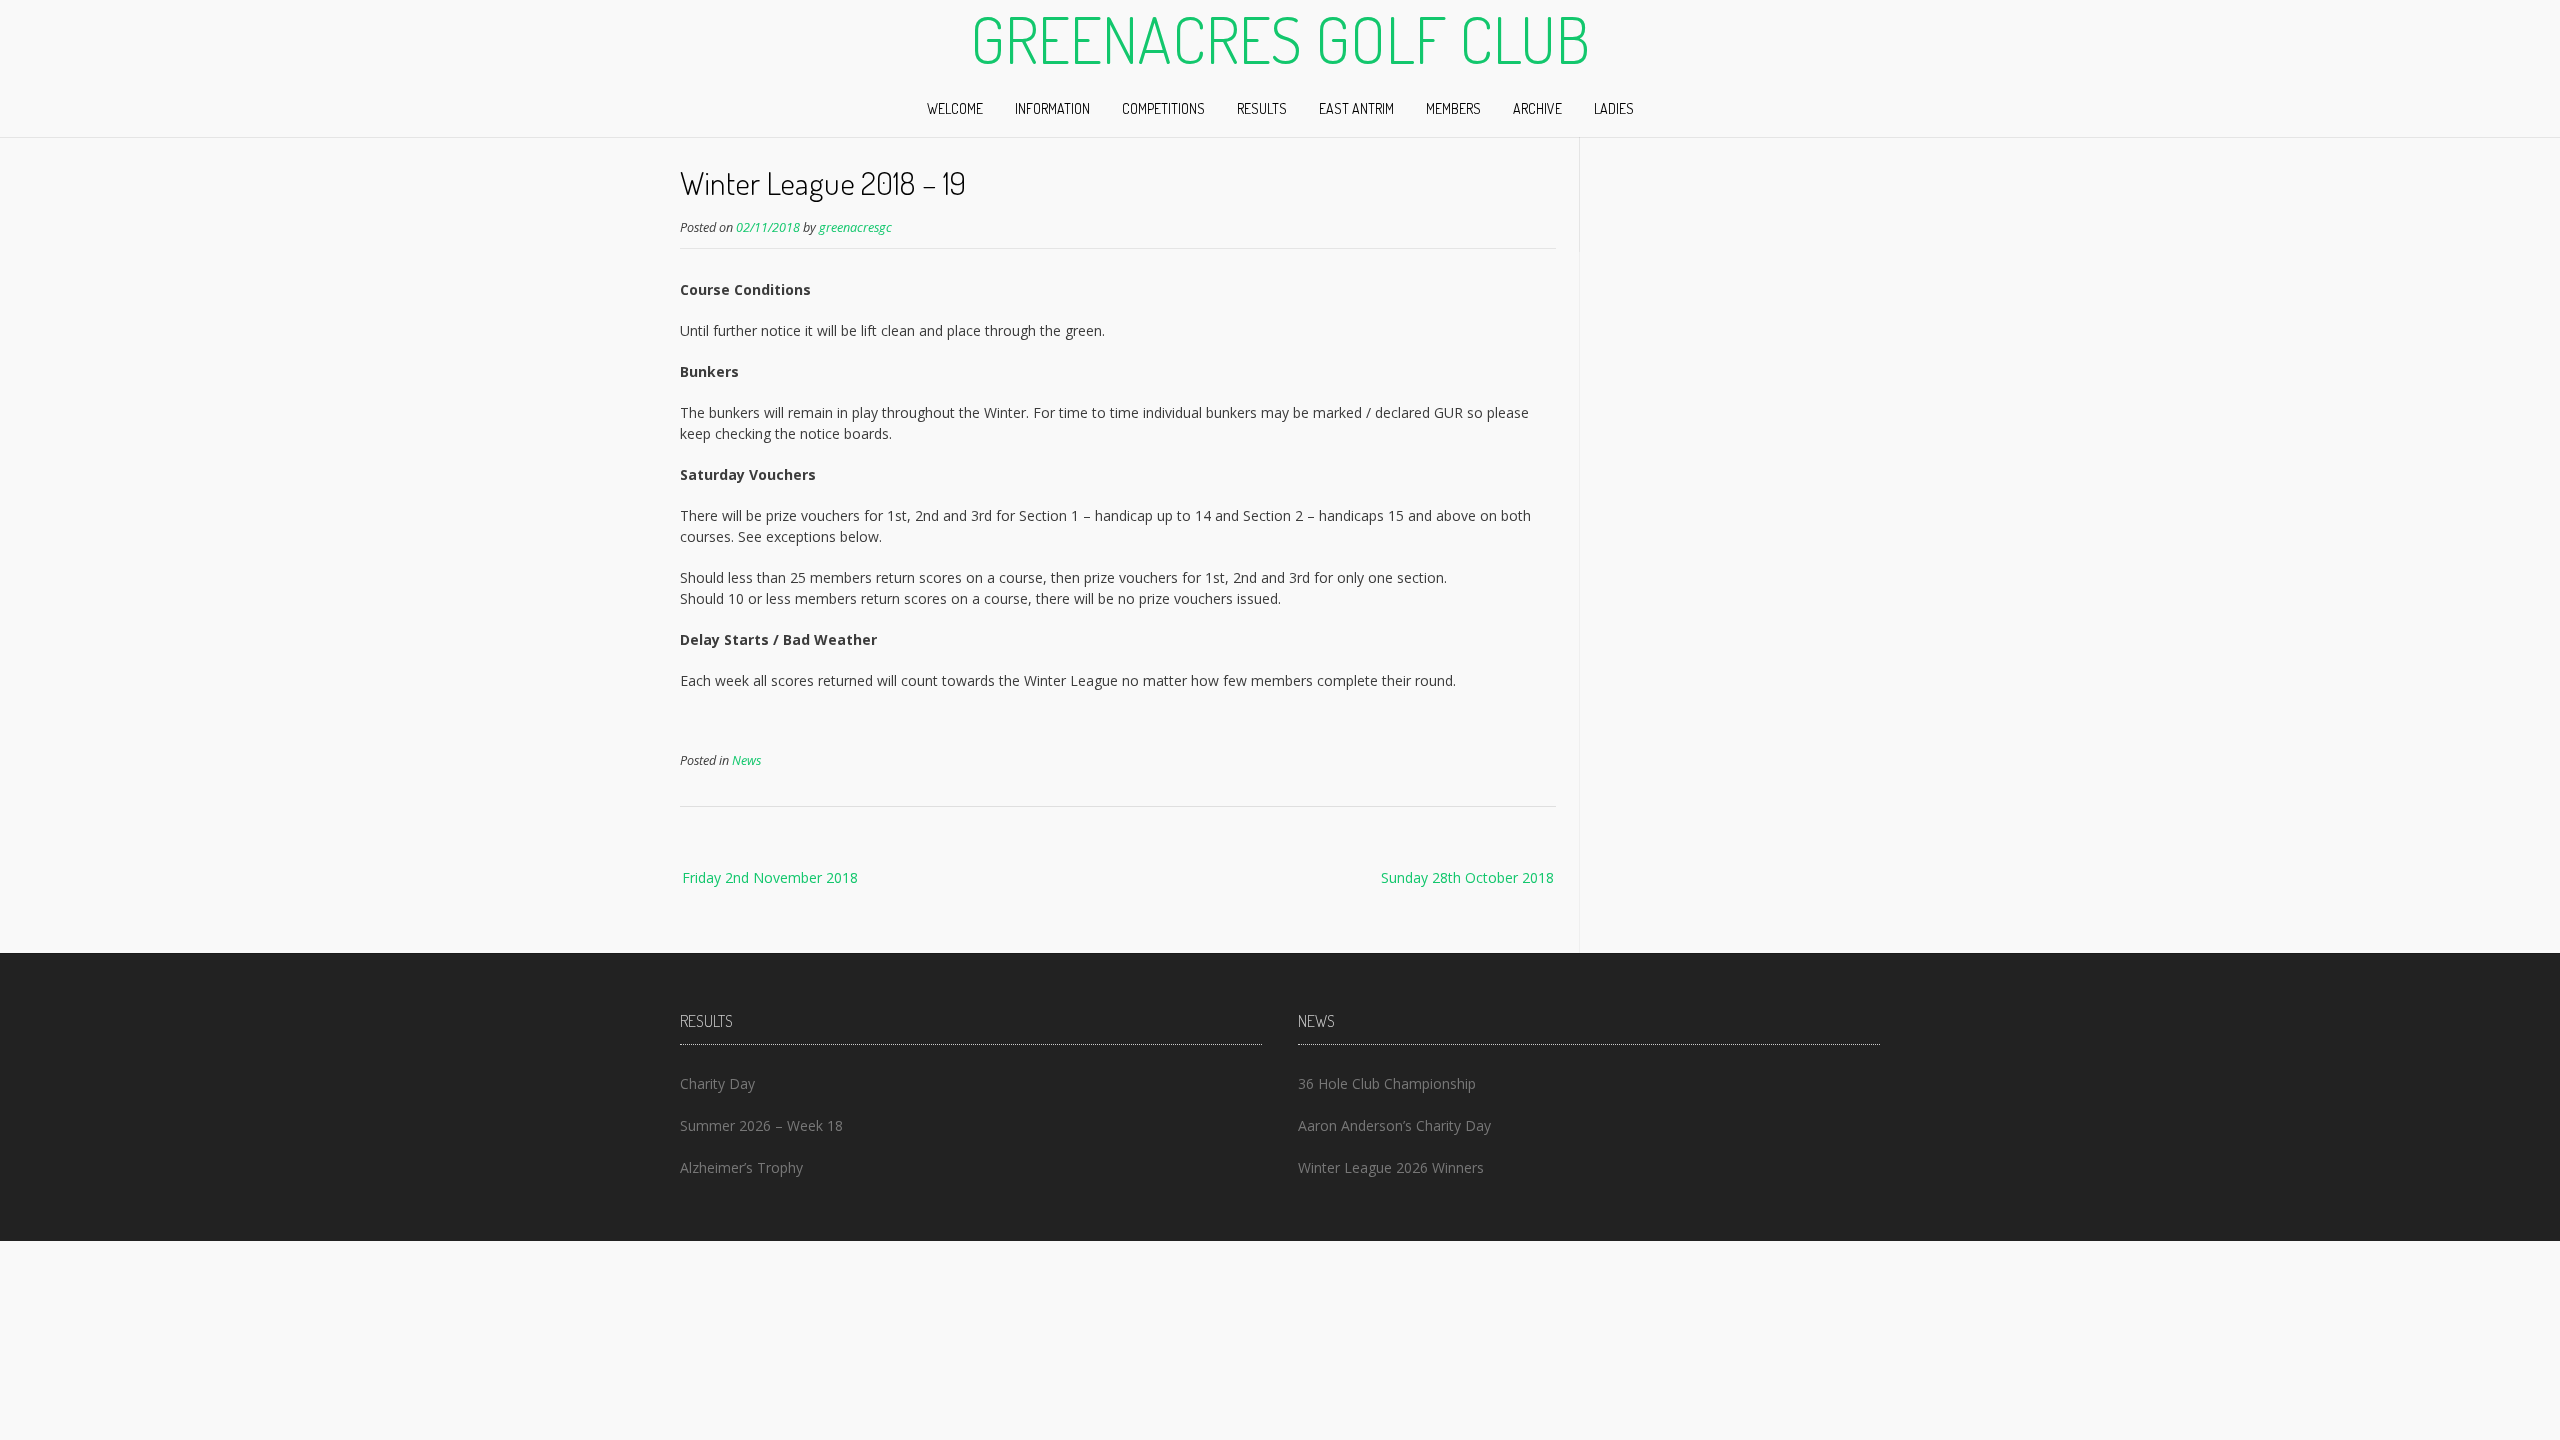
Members (1453, 108)
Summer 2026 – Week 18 (761, 1125)
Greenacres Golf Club (1280, 39)
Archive (1537, 108)
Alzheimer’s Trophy (741, 1167)
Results (1262, 108)
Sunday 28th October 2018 (1467, 877)
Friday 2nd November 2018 (770, 877)
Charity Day (717, 1083)
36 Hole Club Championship (1387, 1083)
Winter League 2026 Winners (1391, 1167)
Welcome (955, 108)
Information (1052, 108)
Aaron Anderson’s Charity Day (1394, 1125)
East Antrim (1356, 108)
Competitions (1163, 108)
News (746, 760)
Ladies (1614, 108)
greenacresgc (855, 227)
